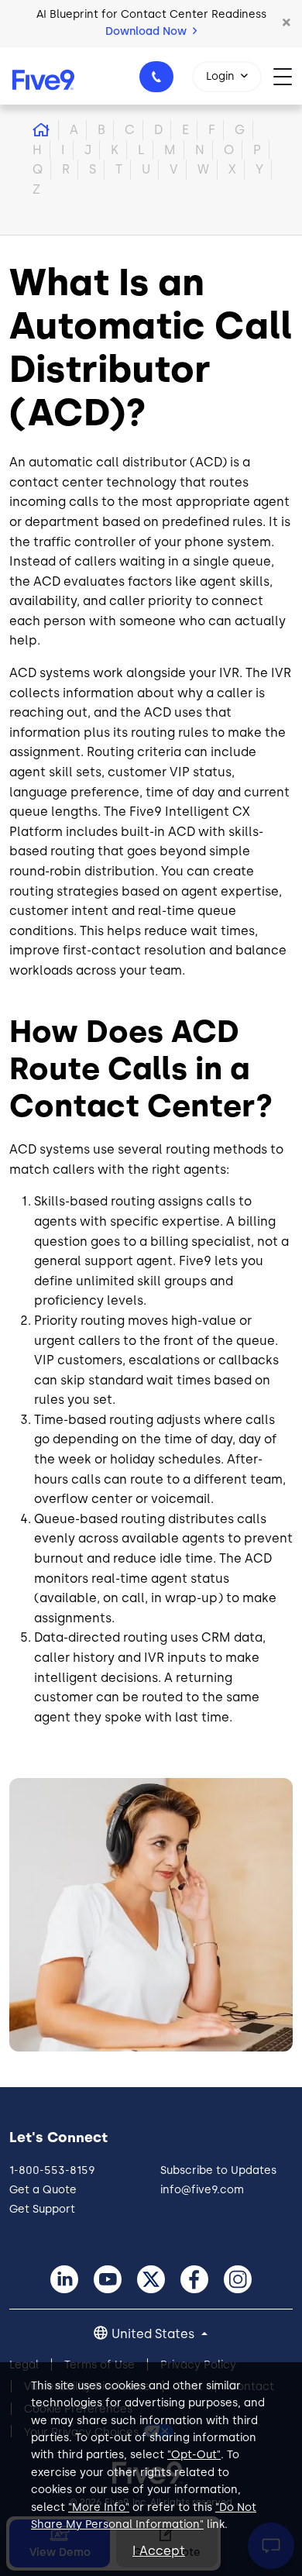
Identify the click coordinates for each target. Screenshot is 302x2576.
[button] (287, 23)
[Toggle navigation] (288, 76)
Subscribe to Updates (218, 2170)
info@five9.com (202, 2190)
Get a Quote (43, 2190)
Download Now (148, 31)
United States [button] (154, 2334)
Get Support (42, 2209)
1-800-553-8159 (156, 77)
